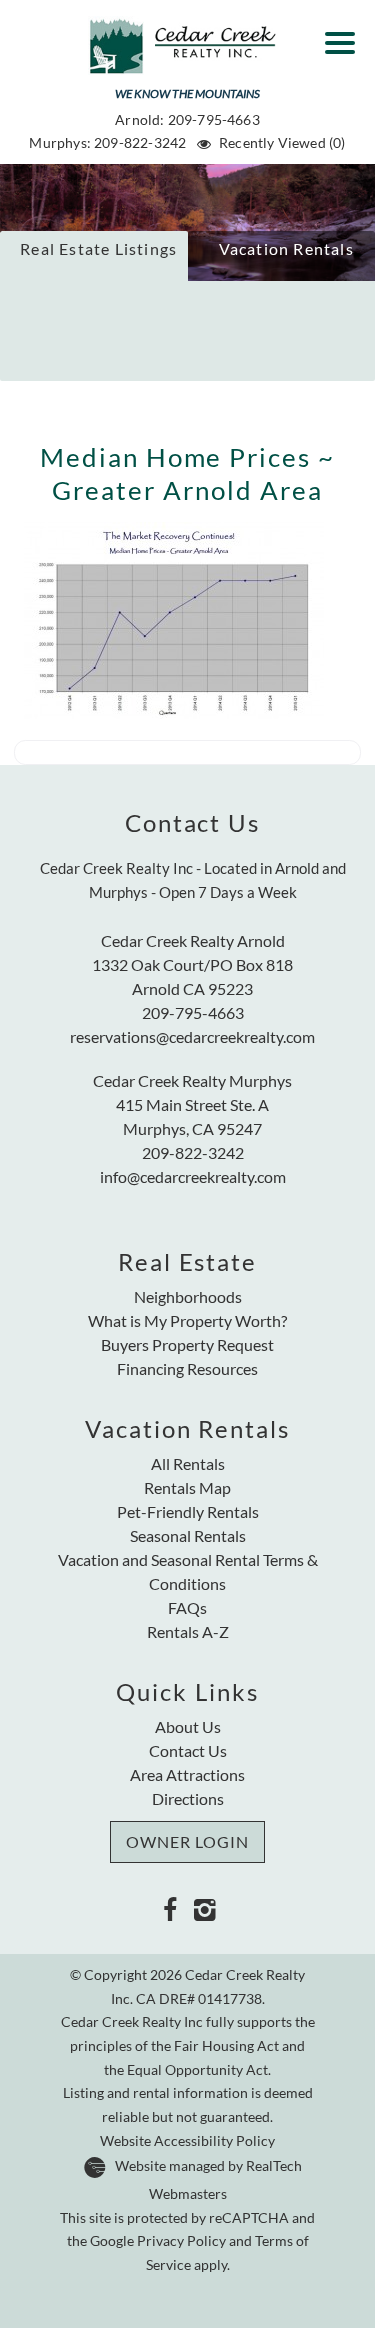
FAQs (187, 1607)
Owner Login (187, 1841)
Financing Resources (187, 1368)
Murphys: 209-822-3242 (107, 142)
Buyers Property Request (187, 1344)
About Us (188, 1726)
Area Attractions (187, 1774)
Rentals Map (187, 1487)
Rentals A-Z (188, 1631)
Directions (188, 1798)
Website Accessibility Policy (187, 2141)
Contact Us (188, 1750)
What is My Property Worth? (187, 1320)
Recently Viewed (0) (282, 142)
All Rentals (188, 1463)
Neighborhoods (188, 1296)
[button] (345, 36)
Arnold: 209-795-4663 (187, 119)
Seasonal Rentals (188, 1535)
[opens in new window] (170, 1908)
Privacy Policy (181, 2241)
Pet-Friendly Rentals (188, 1511)
